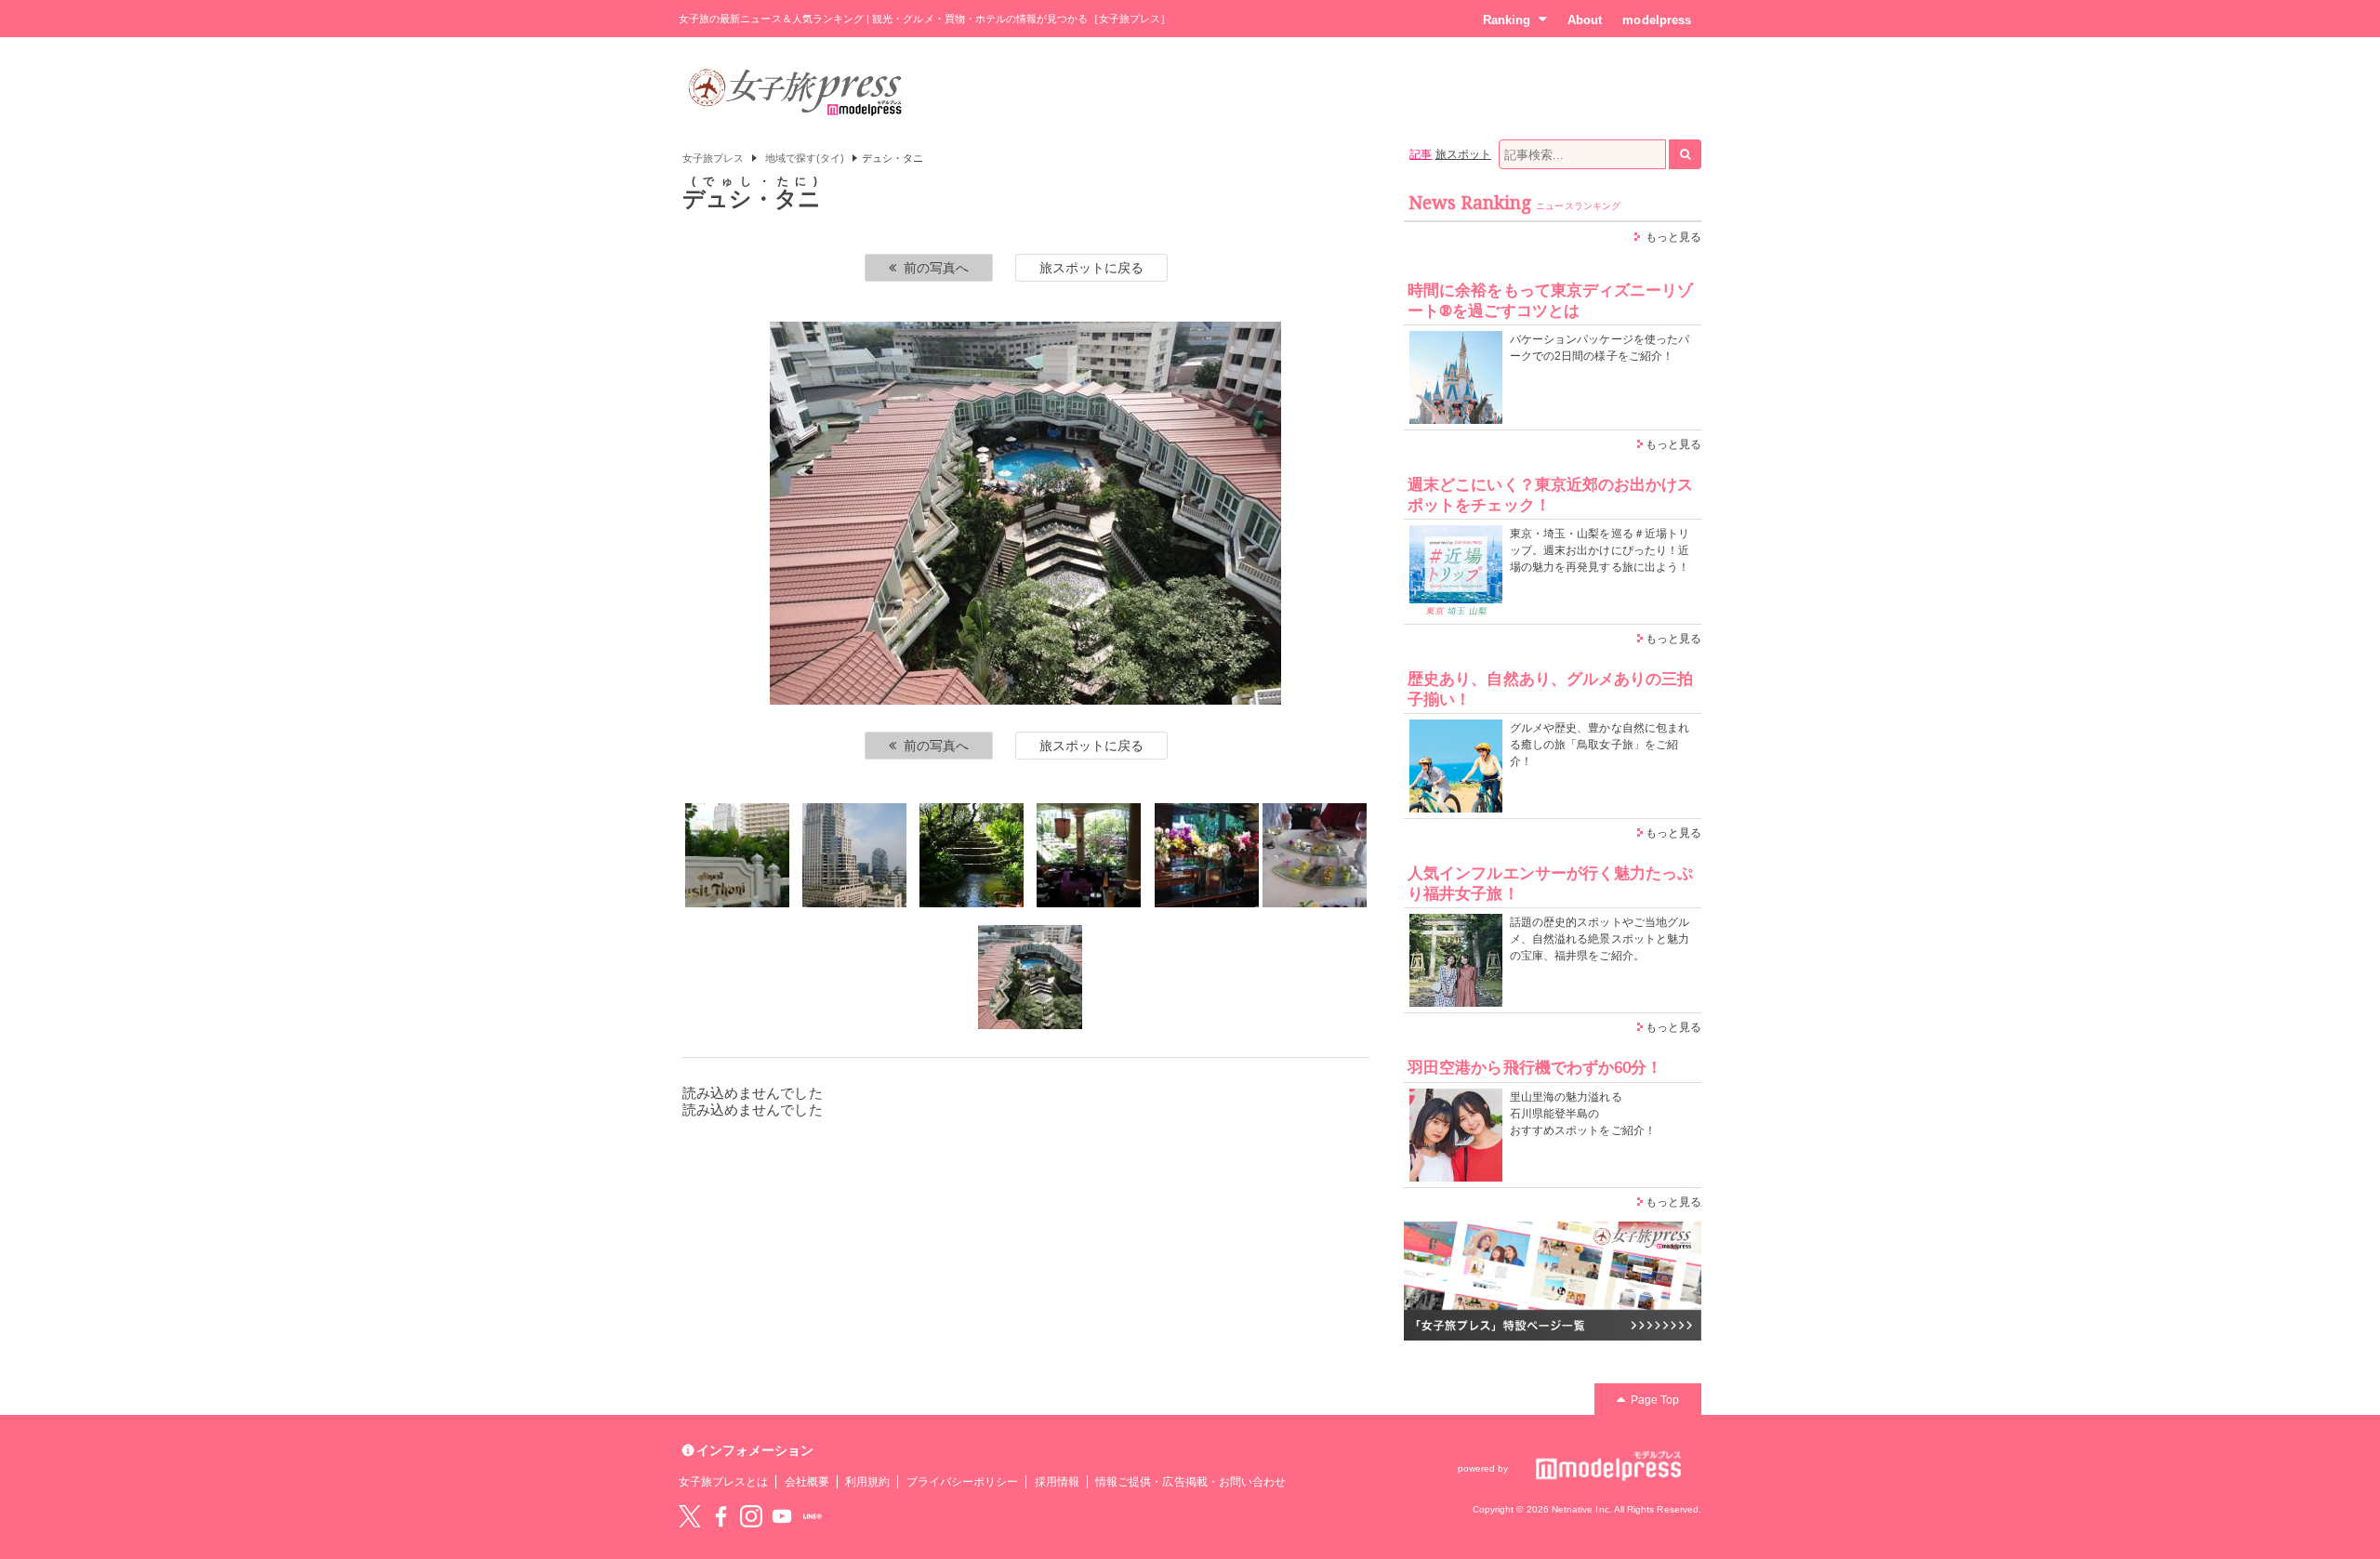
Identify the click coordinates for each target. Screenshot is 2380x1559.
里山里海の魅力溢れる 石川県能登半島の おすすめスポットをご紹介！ (1583, 1114)
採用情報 (1057, 1482)
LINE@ (813, 1516)
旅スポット (1463, 154)
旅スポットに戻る (1091, 268)
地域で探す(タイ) (805, 158)
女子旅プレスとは (723, 1482)
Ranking (1507, 20)
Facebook (721, 1516)
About (1585, 20)
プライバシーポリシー (963, 1482)
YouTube (782, 1516)
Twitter (690, 1516)
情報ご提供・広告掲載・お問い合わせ (1190, 1482)
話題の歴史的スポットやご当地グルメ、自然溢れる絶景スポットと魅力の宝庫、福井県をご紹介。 (1600, 939)
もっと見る (1673, 237)
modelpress (1657, 20)
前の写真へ (936, 268)
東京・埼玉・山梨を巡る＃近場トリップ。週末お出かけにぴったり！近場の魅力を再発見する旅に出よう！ (1600, 550)
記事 (1421, 154)
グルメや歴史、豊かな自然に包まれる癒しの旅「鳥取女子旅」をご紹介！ (1600, 745)
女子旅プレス (713, 158)
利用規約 (867, 1482)
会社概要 (807, 1482)
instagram (751, 1516)
